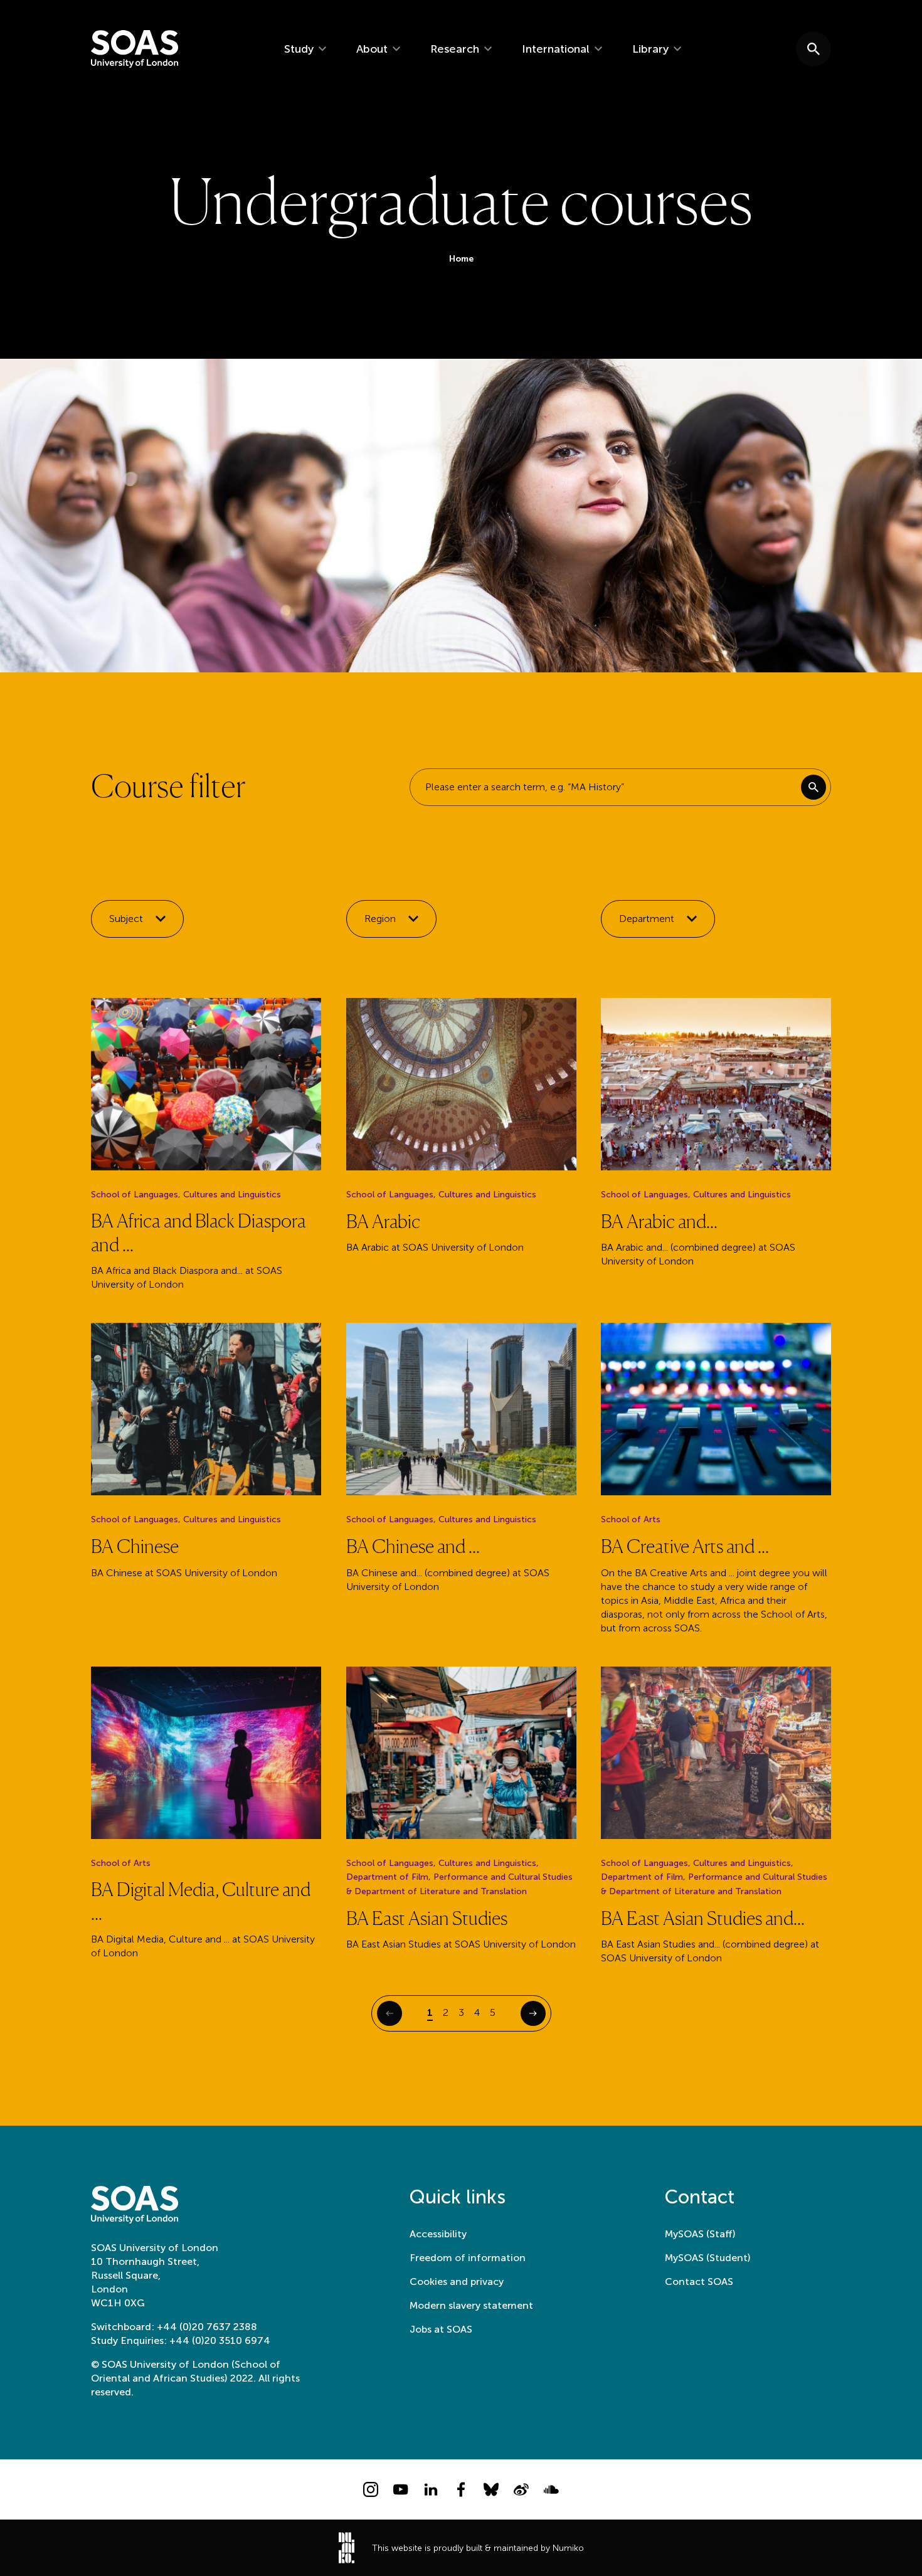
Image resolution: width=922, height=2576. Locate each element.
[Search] (813, 787)
